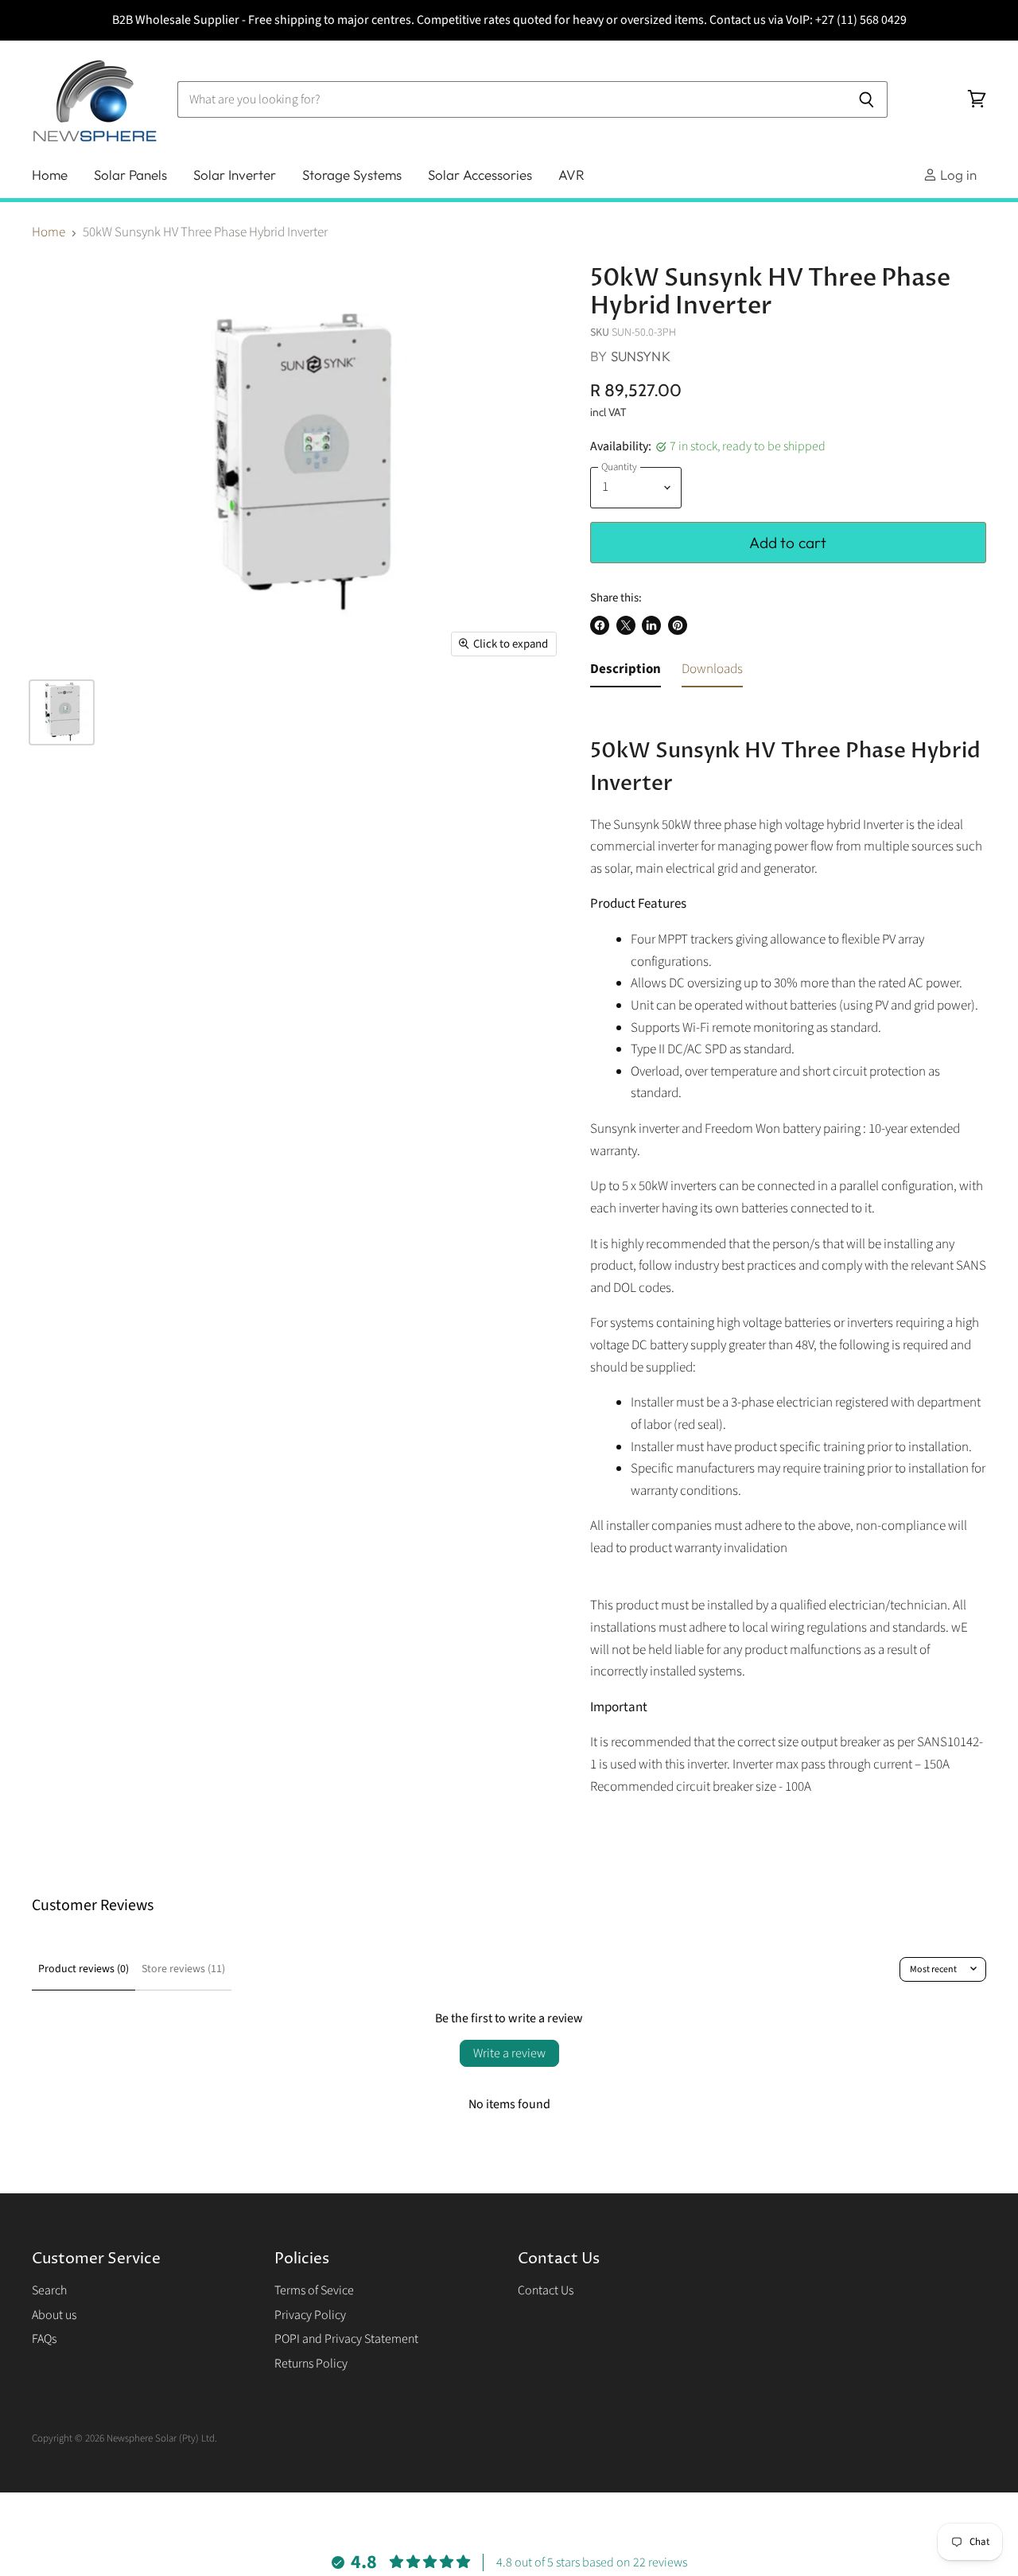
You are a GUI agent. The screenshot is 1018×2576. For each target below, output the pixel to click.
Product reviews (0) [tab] (84, 1969)
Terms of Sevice (314, 2290)
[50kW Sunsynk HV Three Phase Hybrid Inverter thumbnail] (62, 712)
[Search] (866, 99)
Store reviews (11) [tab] (183, 1969)
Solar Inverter (235, 175)
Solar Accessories (480, 175)
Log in (957, 175)
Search (49, 2290)
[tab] (626, 673)
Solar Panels (130, 175)
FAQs (44, 2339)
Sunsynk (641, 356)
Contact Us (546, 2290)
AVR (571, 175)
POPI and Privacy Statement (346, 2339)
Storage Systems (352, 175)
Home (50, 175)
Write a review (509, 2053)
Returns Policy (311, 2364)
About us (54, 2315)
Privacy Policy (310, 2315)
